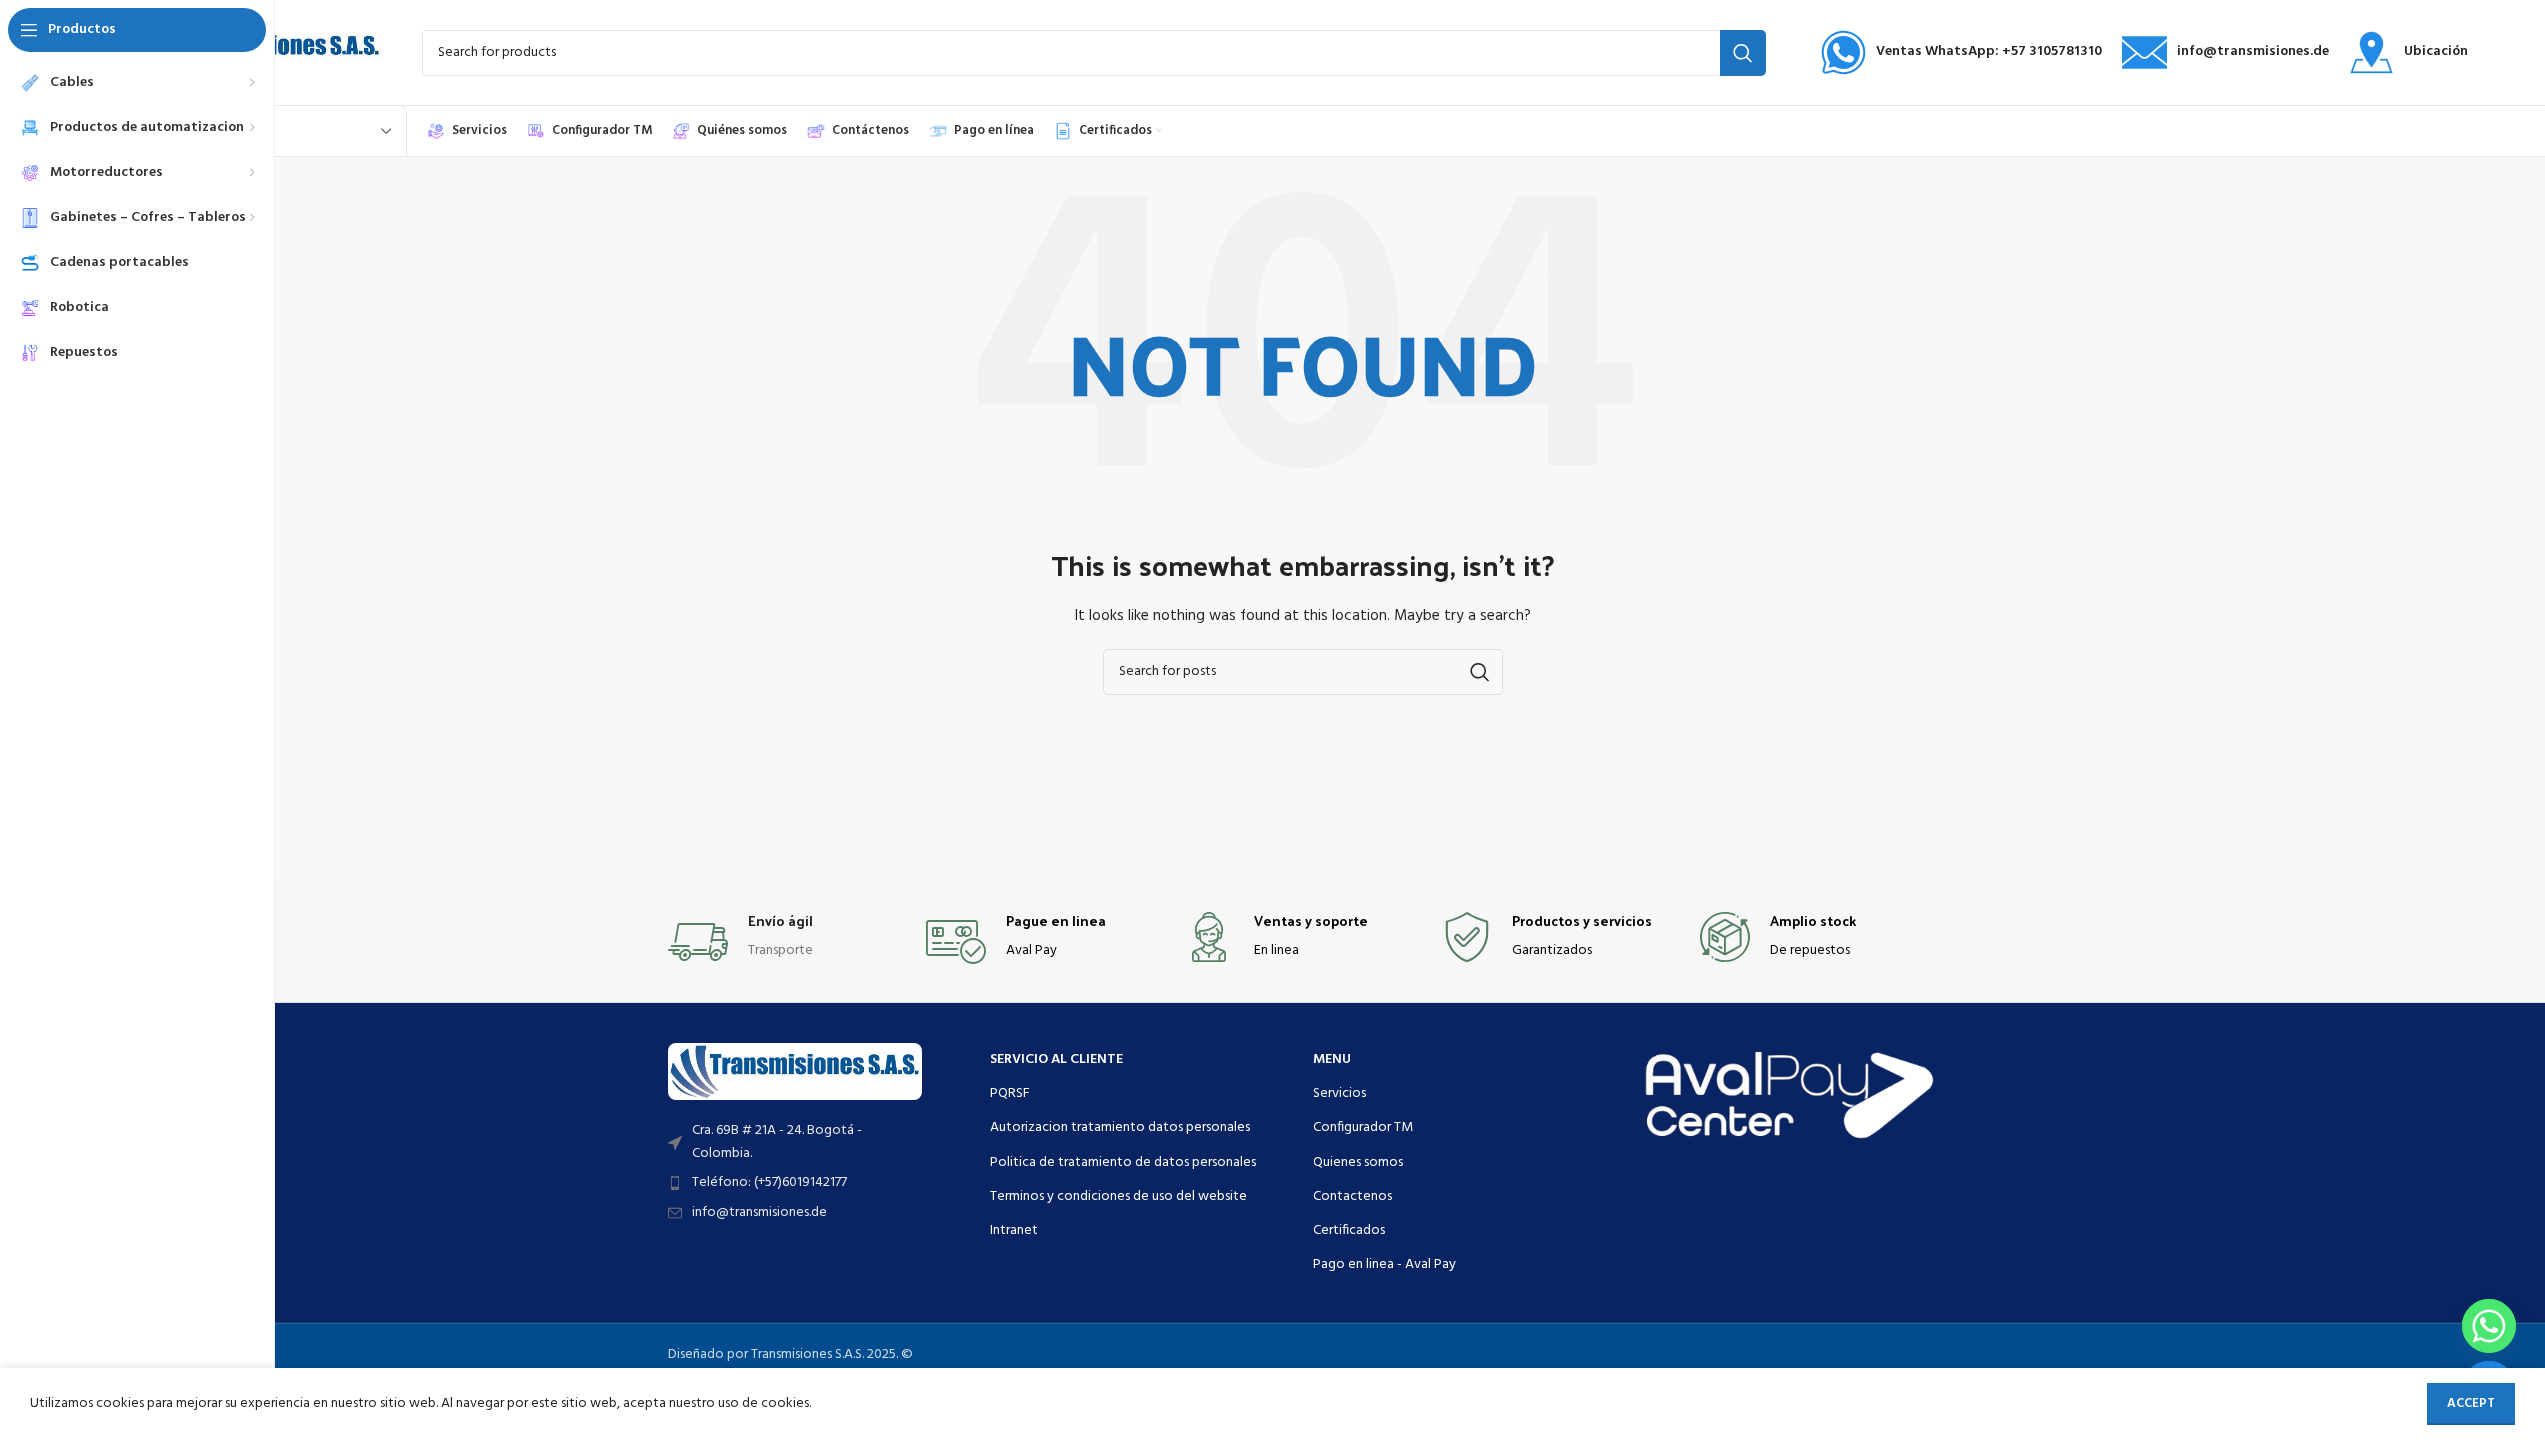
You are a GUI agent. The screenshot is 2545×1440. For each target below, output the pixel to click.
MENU (1332, 1059)
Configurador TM (1363, 1127)
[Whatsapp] (2489, 1326)
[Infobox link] (1961, 52)
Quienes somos (1358, 1162)
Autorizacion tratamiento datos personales (1120, 1127)
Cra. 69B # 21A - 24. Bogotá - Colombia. (777, 1141)
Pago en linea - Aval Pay (1384, 1264)
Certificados (1349, 1230)
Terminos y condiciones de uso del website (1118, 1196)
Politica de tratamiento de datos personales (1123, 1162)
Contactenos (1352, 1196)
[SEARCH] (1743, 53)
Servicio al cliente (1056, 1059)
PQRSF (1010, 1093)
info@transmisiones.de (759, 1212)
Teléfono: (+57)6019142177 (769, 1182)
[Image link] (795, 1071)
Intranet (1014, 1230)
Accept (2471, 1403)
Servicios (1339, 1093)
